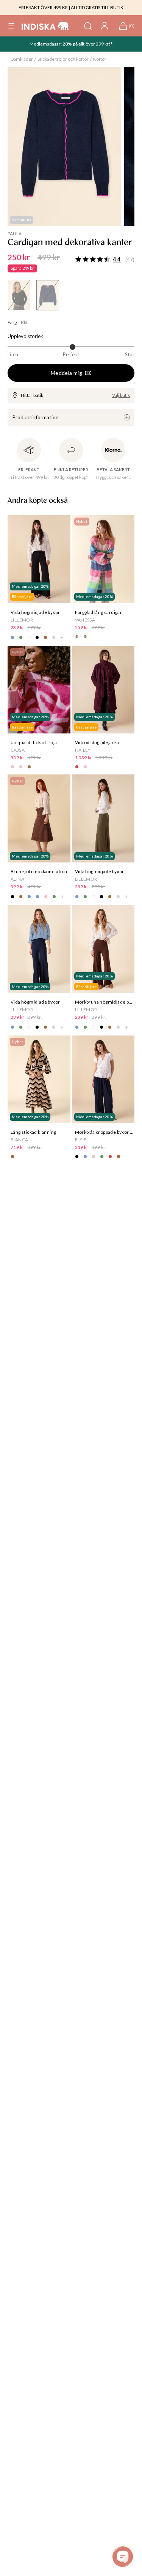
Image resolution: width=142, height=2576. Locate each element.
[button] (11, 26)
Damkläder (22, 59)
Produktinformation (35, 417)
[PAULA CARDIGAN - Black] (19, 295)
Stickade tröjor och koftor (63, 59)
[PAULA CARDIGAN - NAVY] (48, 295)
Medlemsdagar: (46, 44)
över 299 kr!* (99, 44)
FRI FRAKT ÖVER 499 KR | (44, 7)
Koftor (100, 59)
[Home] (45, 26)
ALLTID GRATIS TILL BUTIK (97, 7)
